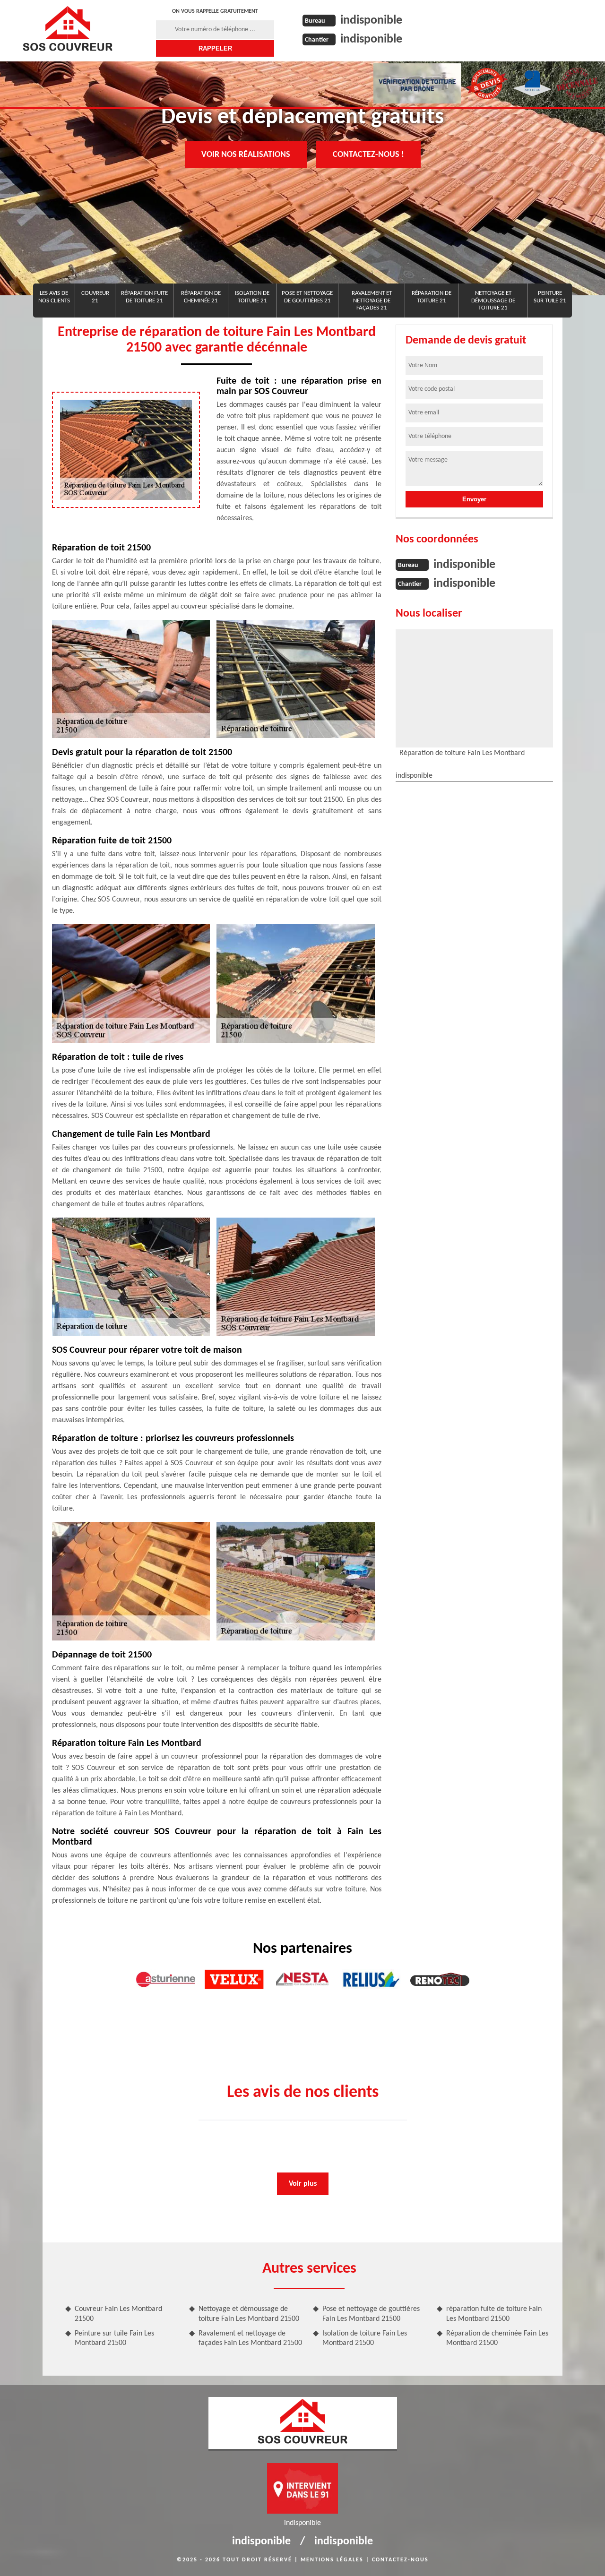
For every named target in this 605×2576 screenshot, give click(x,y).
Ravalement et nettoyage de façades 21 (372, 301)
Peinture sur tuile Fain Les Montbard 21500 (114, 2339)
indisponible (371, 21)
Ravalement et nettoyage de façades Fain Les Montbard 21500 (250, 2339)
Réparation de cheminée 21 (201, 297)
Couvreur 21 (95, 297)
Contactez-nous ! (368, 155)
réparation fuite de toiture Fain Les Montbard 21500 (494, 2314)
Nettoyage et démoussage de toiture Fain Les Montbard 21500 (249, 2314)
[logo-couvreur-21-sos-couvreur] (67, 28)
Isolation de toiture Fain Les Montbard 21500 (365, 2339)
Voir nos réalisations (246, 155)
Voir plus (303, 2184)
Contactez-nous (400, 2560)
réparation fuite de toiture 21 (144, 297)
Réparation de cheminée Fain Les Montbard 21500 (497, 2339)
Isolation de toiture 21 (252, 297)
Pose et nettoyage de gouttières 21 (307, 297)
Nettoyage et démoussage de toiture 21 (493, 301)
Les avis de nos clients (54, 297)
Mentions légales (332, 2560)
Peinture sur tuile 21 (550, 297)
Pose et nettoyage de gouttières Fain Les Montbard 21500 (371, 2314)
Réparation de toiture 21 (432, 297)
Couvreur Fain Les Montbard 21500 (118, 2314)
